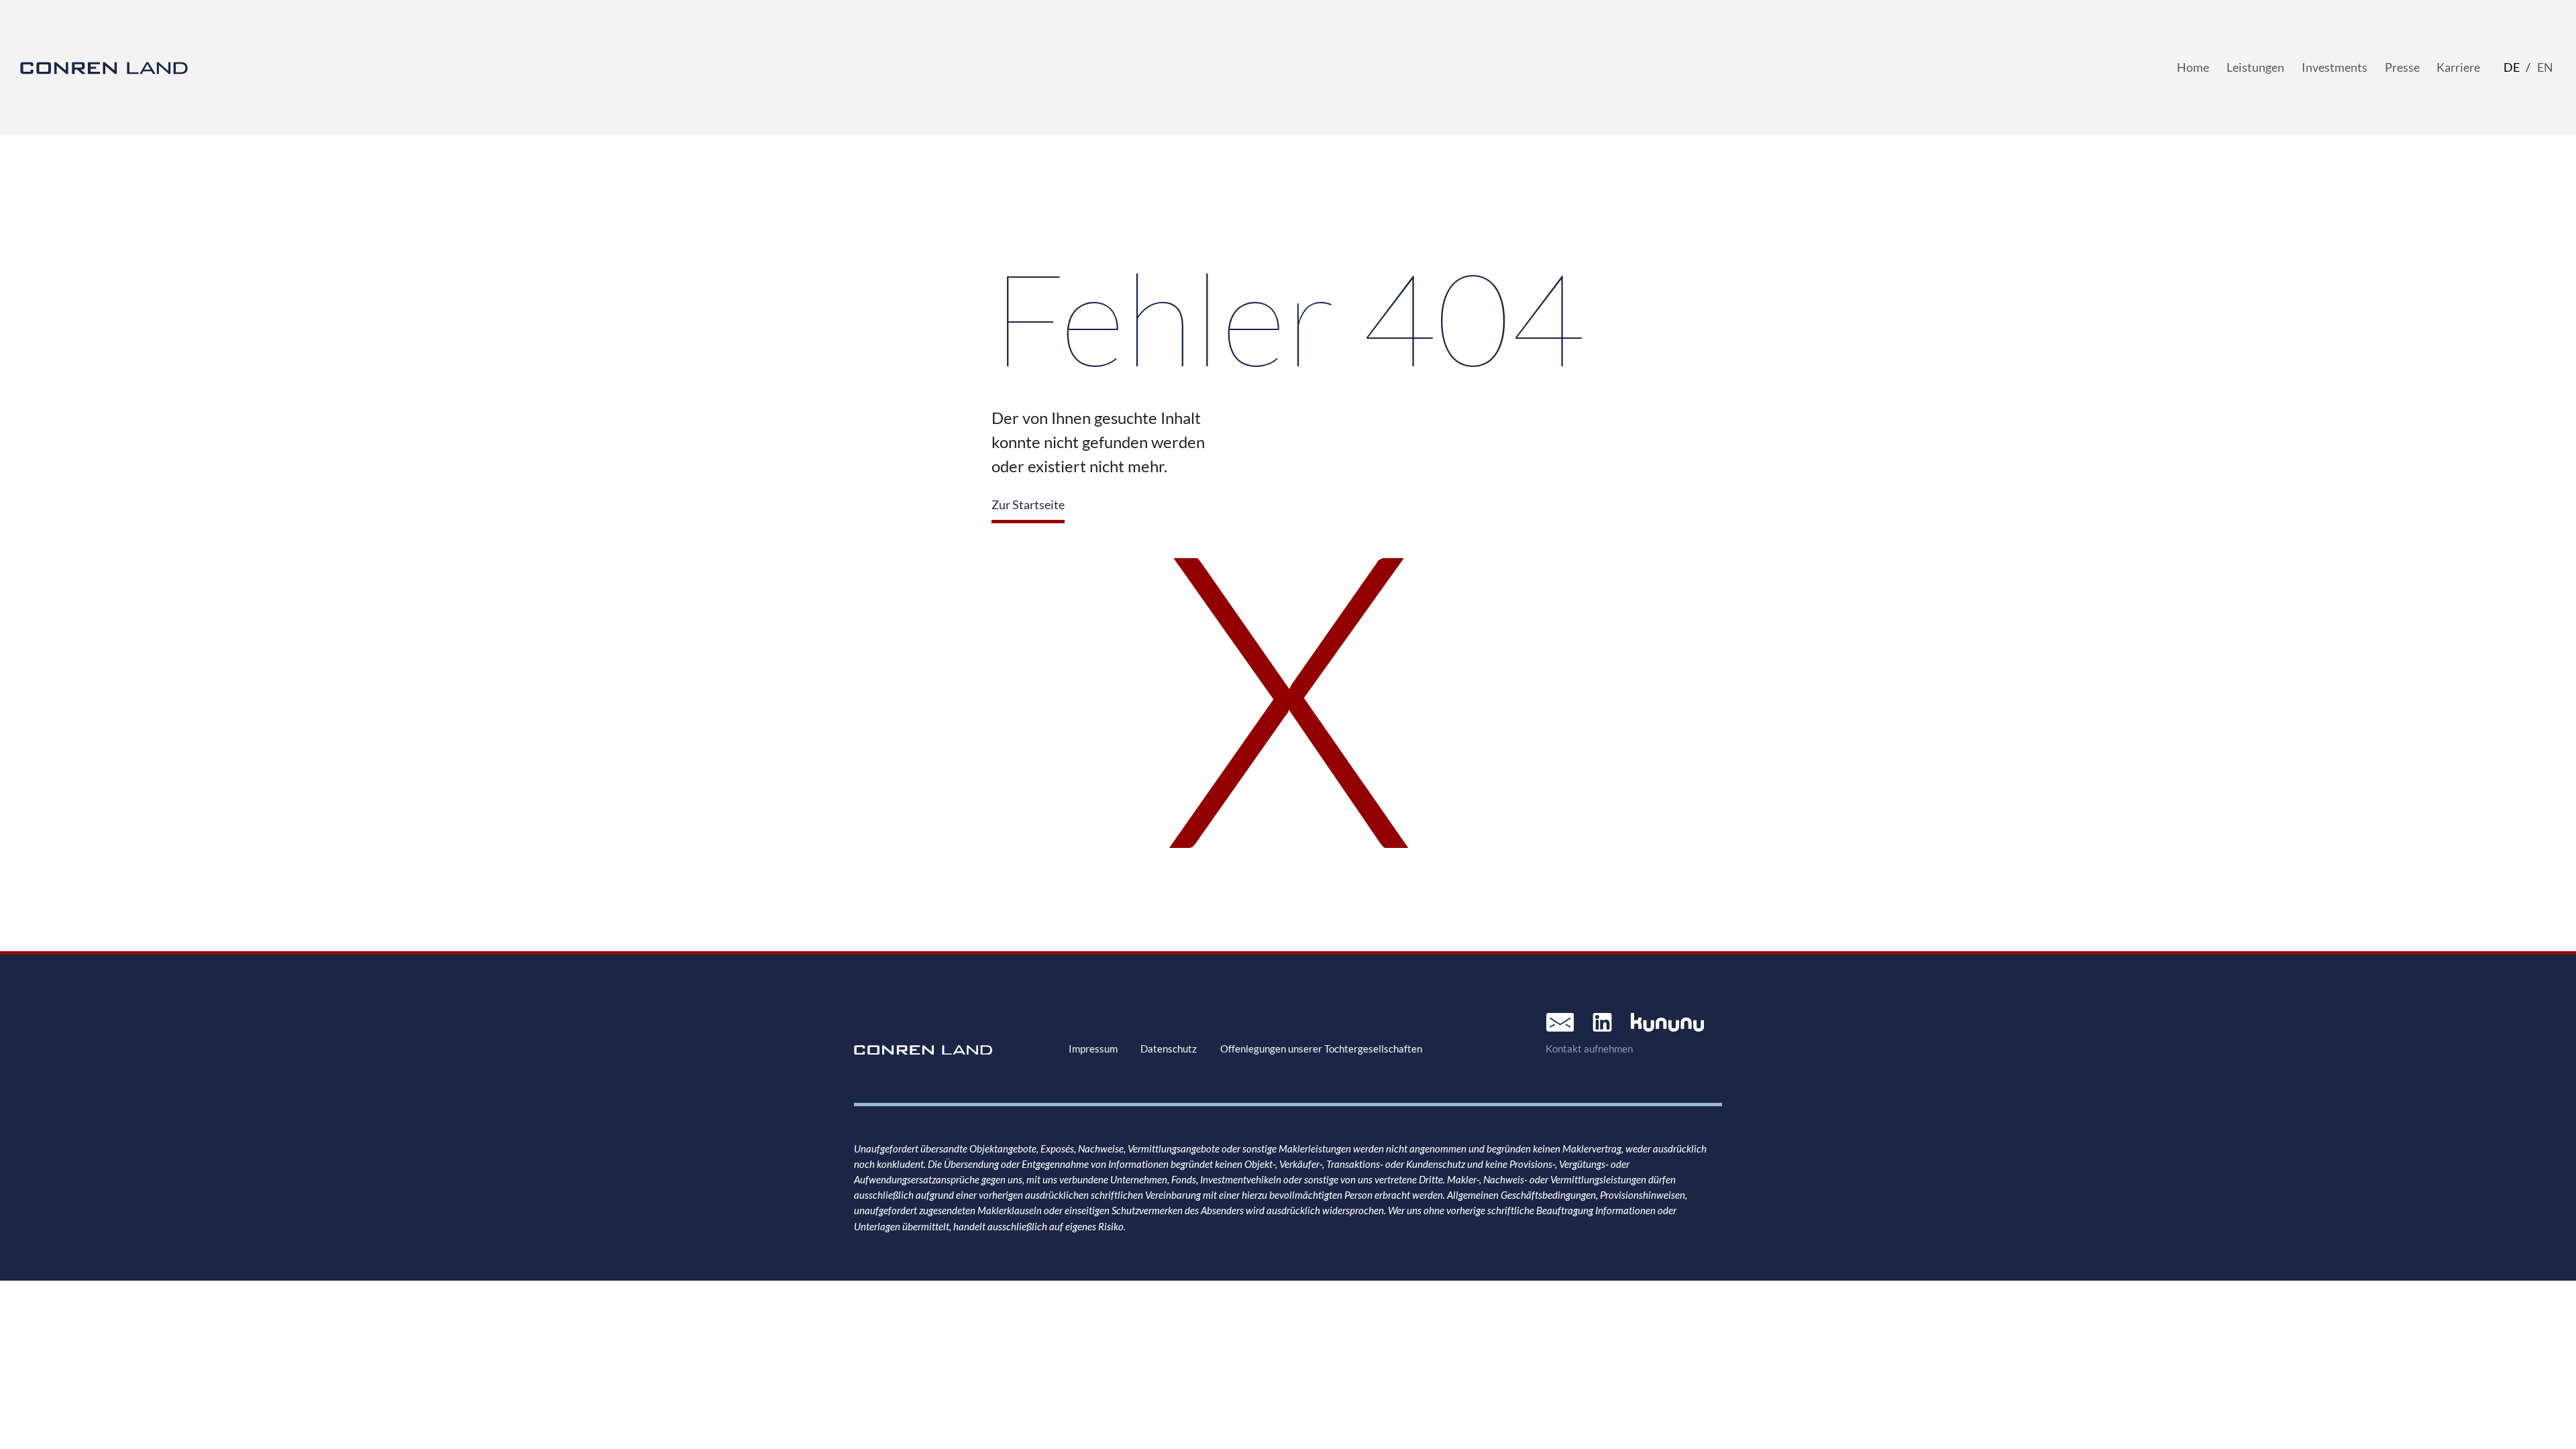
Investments (2334, 67)
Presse (2402, 67)
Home (2193, 67)
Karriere (2458, 67)
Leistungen (2255, 67)
